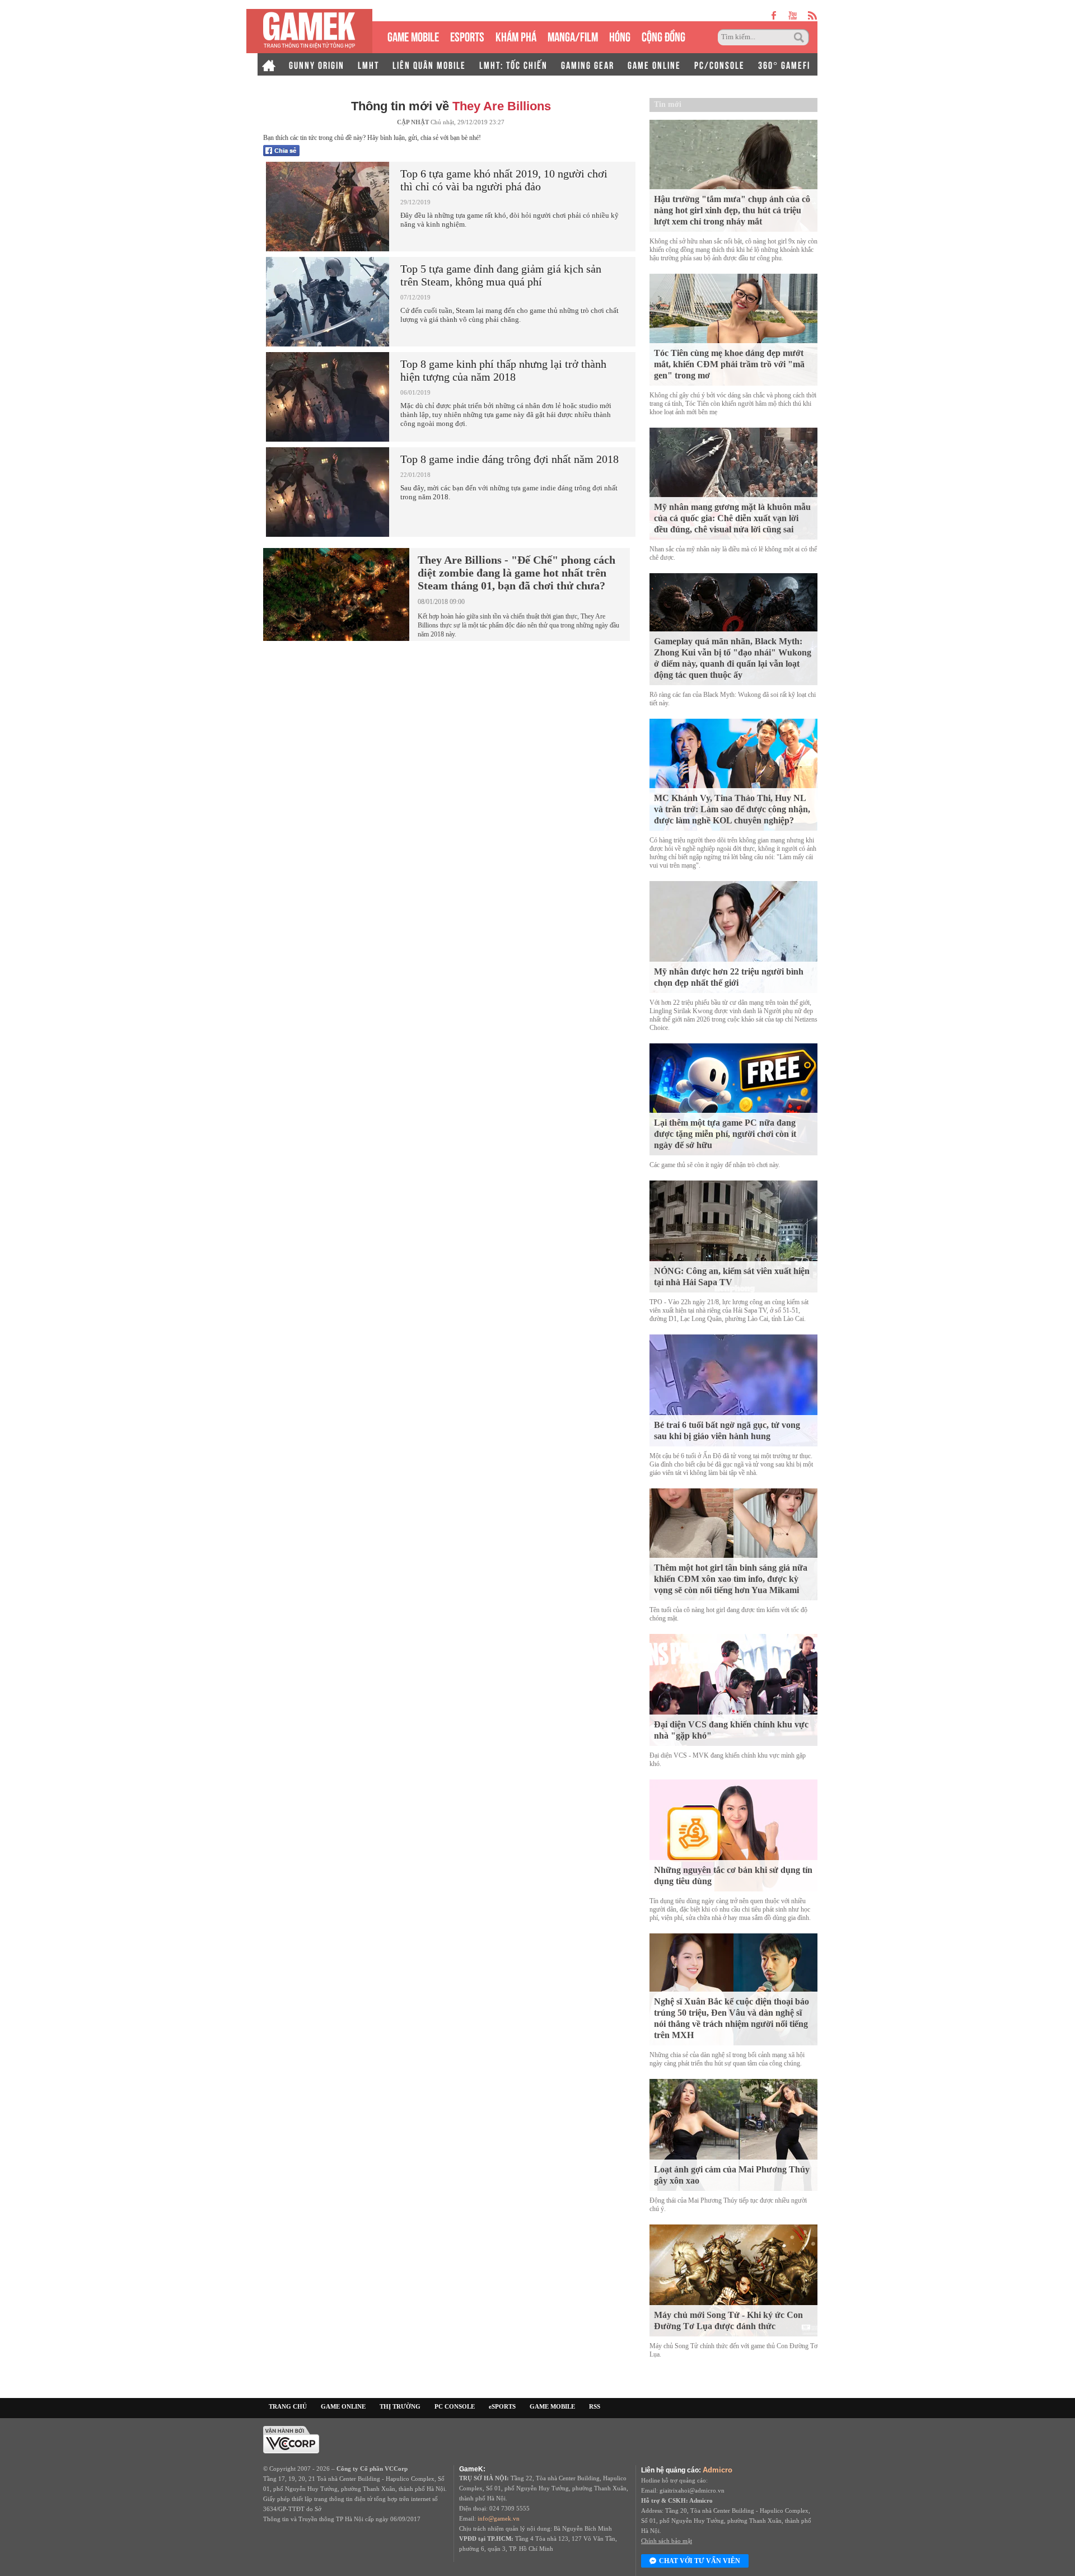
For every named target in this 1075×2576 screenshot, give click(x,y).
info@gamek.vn (499, 2518)
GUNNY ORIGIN (317, 64)
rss (813, 15)
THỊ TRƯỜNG (400, 2406)
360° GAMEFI (784, 64)
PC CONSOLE (455, 2406)
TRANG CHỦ (288, 2406)
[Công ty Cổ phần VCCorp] (291, 2439)
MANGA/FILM (573, 36)
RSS (595, 2406)
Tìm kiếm (801, 38)
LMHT (368, 64)
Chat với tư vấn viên (700, 2561)
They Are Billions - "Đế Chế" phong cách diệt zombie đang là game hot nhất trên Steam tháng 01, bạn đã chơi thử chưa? (517, 573)
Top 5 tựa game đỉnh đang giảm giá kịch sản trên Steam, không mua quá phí (501, 275)
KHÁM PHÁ (516, 36)
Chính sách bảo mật (667, 2541)
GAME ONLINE (654, 64)
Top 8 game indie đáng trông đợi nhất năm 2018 (510, 459)
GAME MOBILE (413, 36)
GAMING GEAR (588, 64)
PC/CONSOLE (719, 64)
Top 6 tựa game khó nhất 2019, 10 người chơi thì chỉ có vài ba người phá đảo (504, 180)
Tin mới (668, 104)
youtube (793, 15)
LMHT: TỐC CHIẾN (513, 64)
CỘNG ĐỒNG (663, 36)
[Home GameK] (269, 64)
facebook (774, 15)
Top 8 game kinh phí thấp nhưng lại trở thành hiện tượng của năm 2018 (503, 370)
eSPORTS (467, 36)
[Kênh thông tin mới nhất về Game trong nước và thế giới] (309, 31)
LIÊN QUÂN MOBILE (429, 64)
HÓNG (620, 36)
